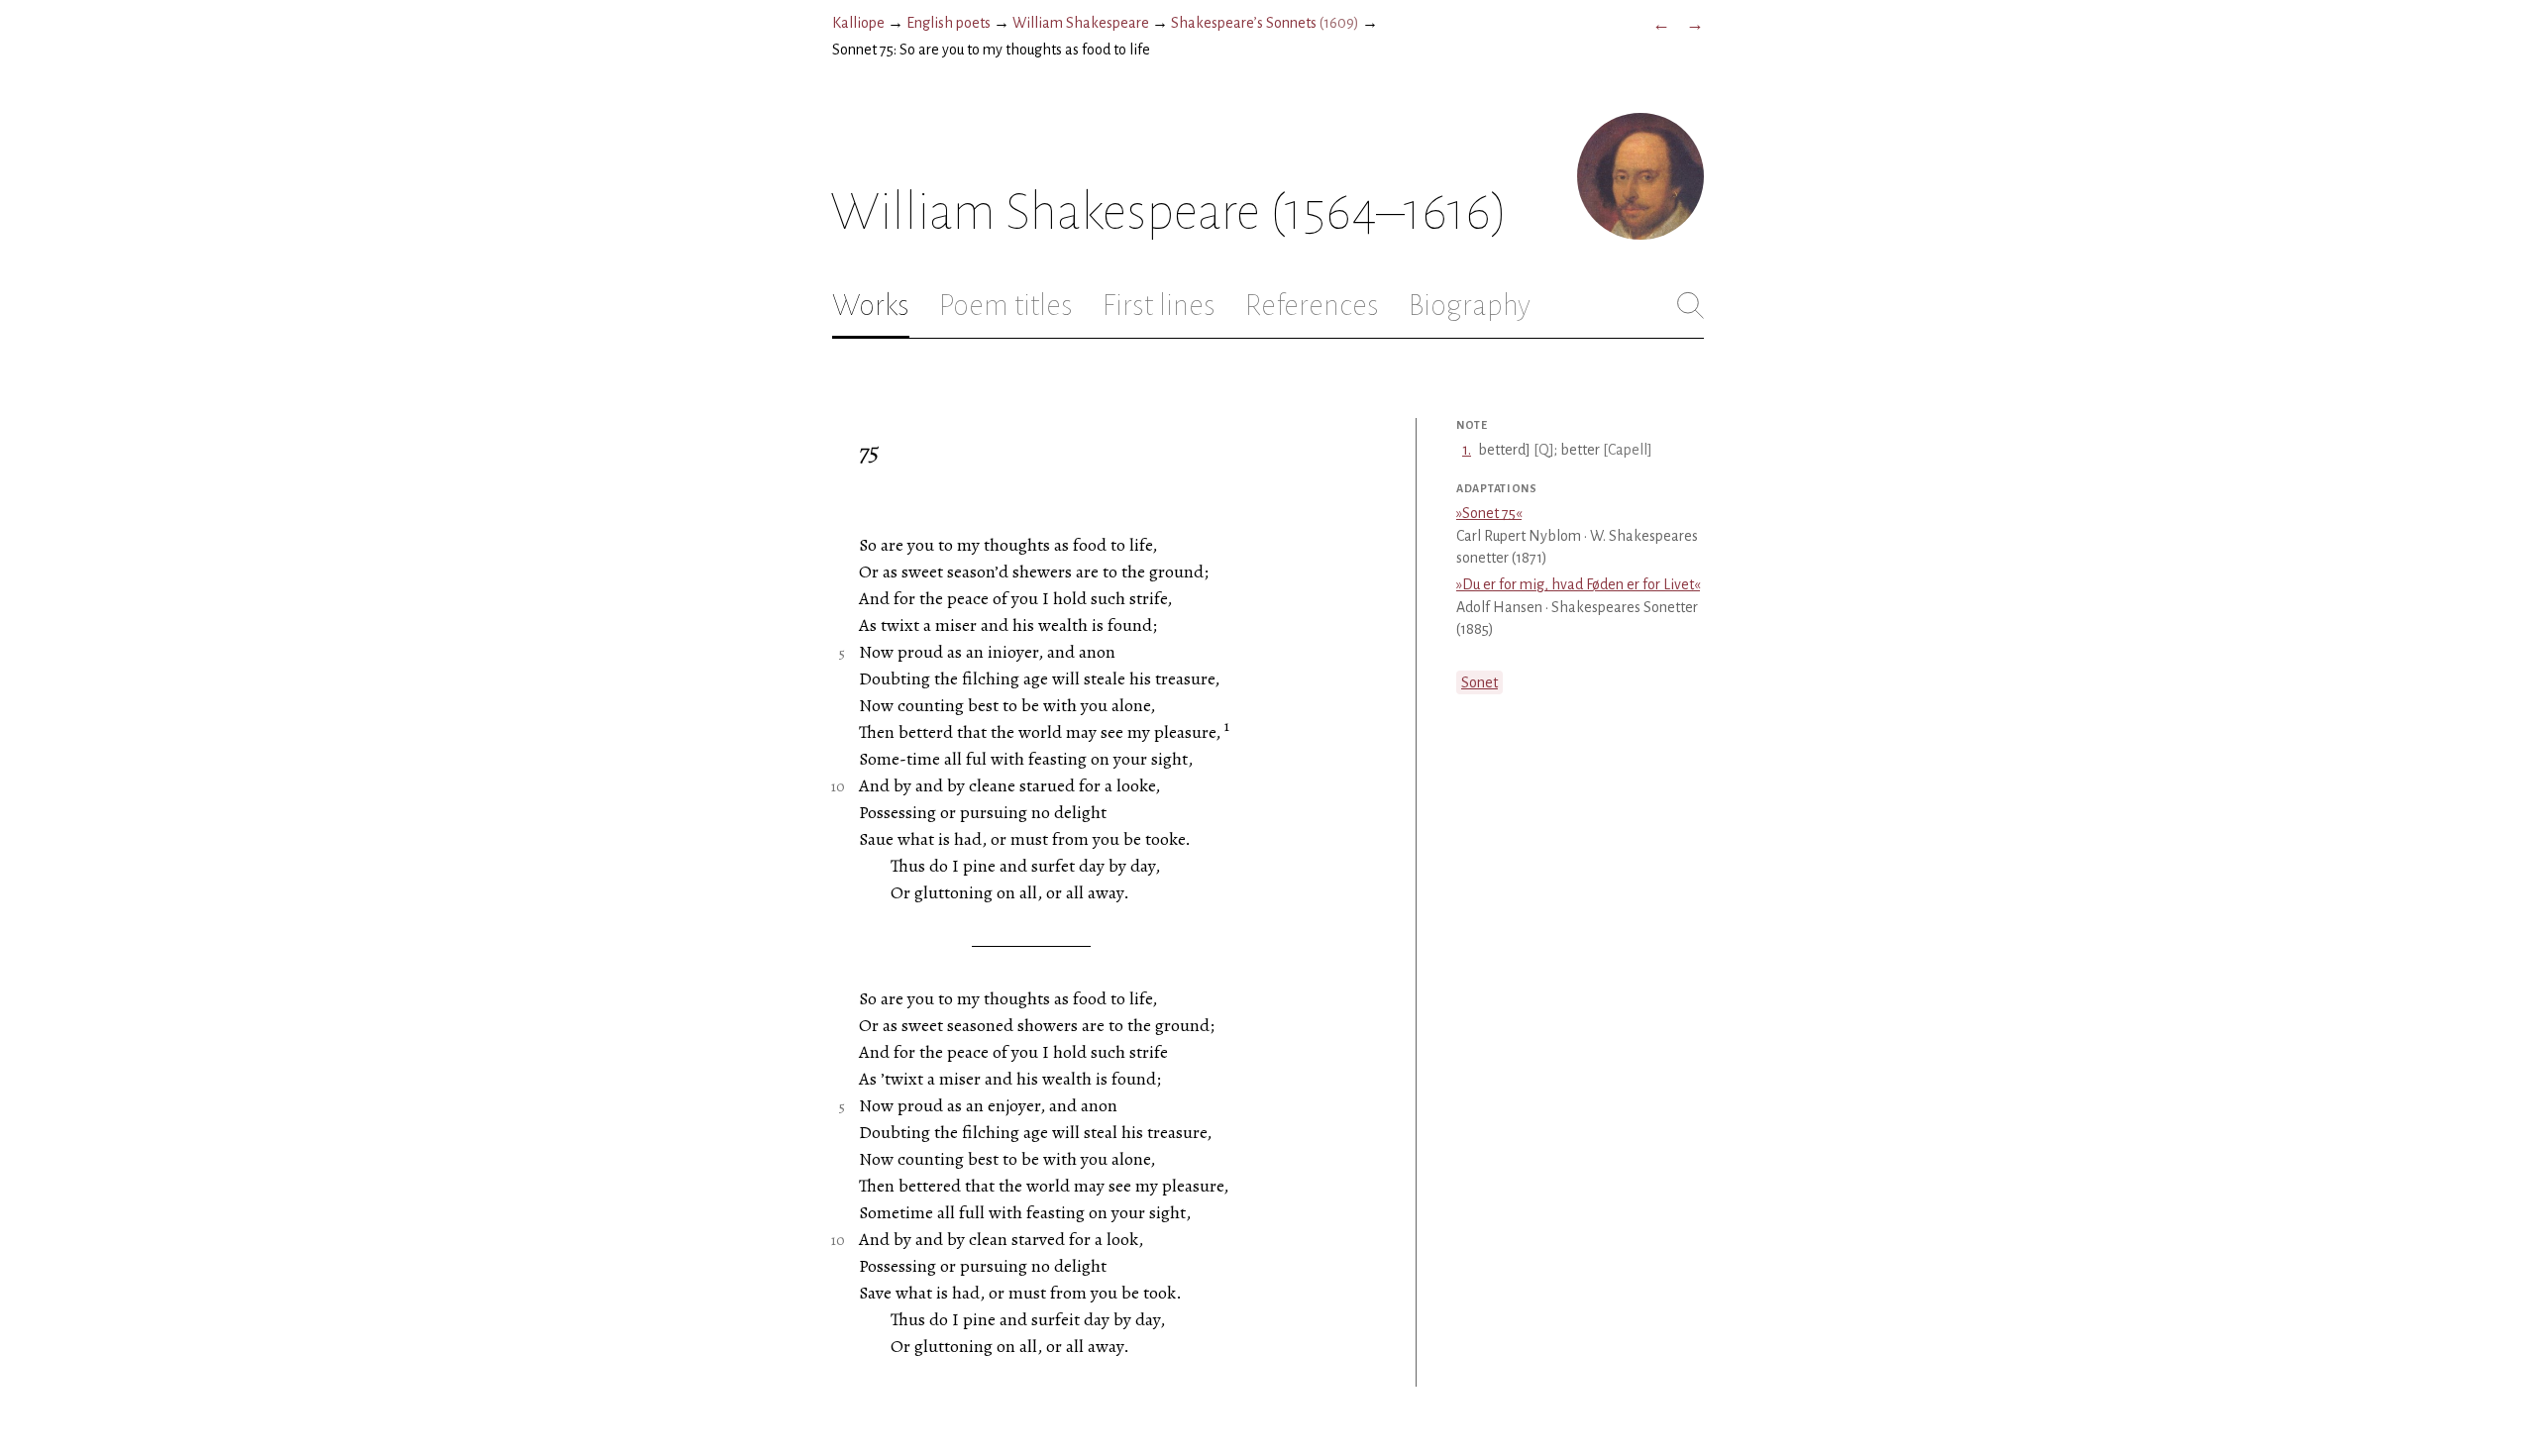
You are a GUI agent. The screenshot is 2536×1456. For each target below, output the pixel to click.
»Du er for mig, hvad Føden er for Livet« (1578, 584)
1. (1467, 450)
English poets (949, 23)
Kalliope (858, 23)
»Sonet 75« (1489, 513)
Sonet (1479, 682)
